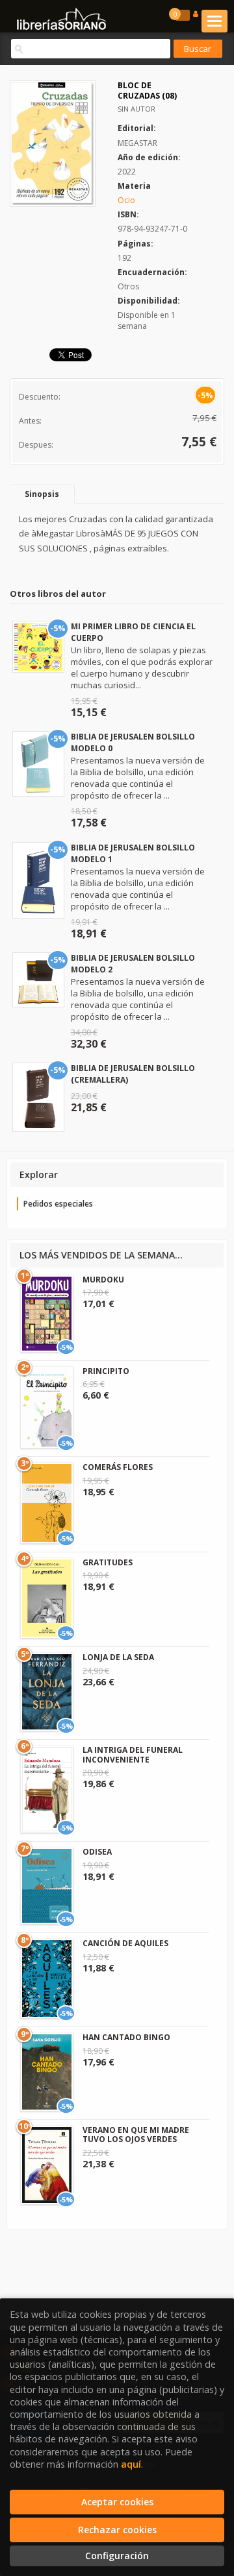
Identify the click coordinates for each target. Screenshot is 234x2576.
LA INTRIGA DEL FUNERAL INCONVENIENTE (133, 1754)
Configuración (117, 2556)
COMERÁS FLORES (118, 1467)
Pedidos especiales (58, 1204)
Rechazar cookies (117, 2530)
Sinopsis (42, 494)
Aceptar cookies (117, 2502)
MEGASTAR (137, 143)
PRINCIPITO (106, 1371)
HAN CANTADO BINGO (126, 2037)
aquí (131, 2464)
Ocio (126, 200)
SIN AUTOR (136, 109)
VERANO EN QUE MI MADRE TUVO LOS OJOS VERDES (136, 2135)
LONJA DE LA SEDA (118, 1657)
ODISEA (97, 1852)
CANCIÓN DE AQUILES (125, 1943)
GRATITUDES (108, 1562)
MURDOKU (103, 1280)
